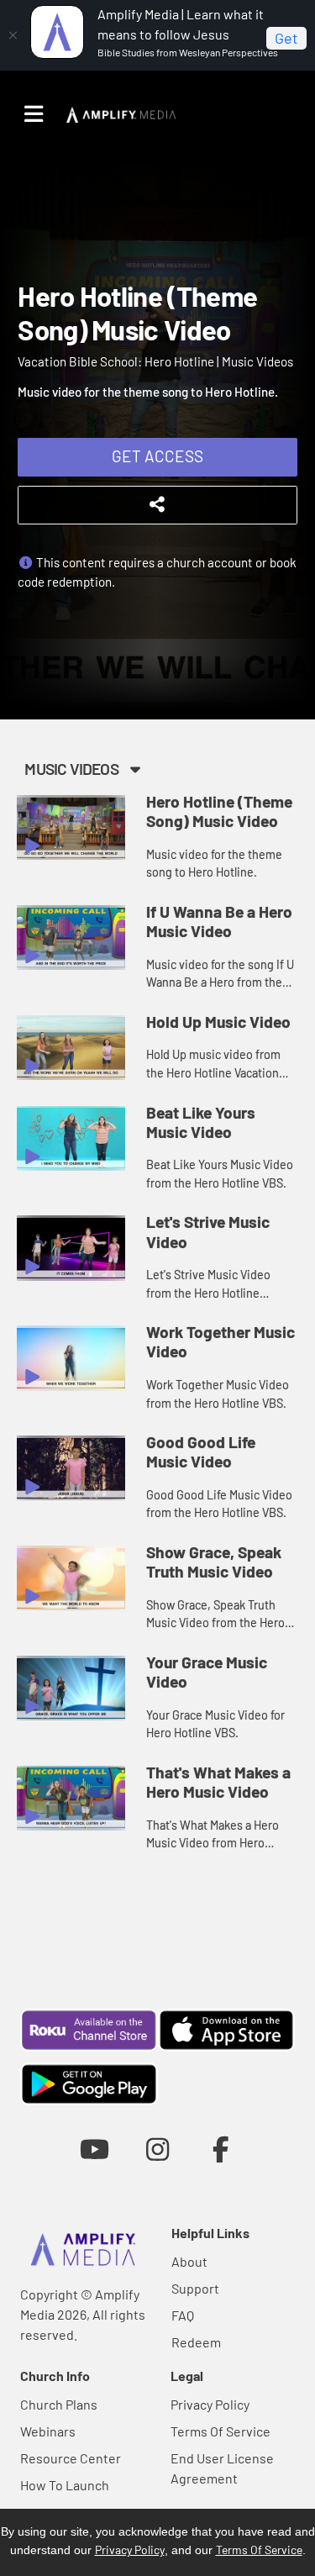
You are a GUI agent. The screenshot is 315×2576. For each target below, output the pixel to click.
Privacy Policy (210, 2404)
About (189, 2261)
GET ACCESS (157, 456)
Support (195, 2288)
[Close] (13, 35)
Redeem (196, 2342)
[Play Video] (71, 827)
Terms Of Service (220, 2431)
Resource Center (71, 2458)
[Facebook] (220, 2149)
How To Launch (65, 2485)
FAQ (183, 2315)
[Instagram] (157, 2149)
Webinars (48, 2431)
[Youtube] (94, 2149)
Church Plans (59, 2404)
